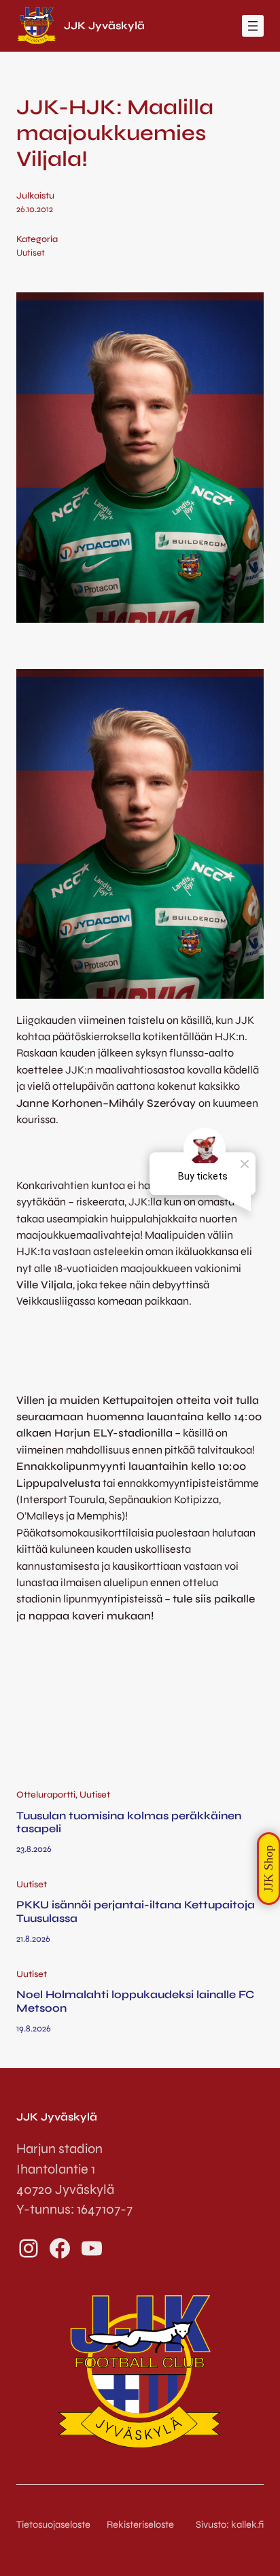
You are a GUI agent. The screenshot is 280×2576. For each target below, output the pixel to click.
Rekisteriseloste (140, 2524)
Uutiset (31, 253)
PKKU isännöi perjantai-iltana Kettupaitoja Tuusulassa (136, 1911)
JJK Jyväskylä (104, 25)
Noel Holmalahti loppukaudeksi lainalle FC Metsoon (135, 2001)
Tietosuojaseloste (53, 2524)
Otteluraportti (46, 1795)
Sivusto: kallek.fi (230, 2524)
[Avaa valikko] (253, 26)
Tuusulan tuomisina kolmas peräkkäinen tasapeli (129, 1822)
